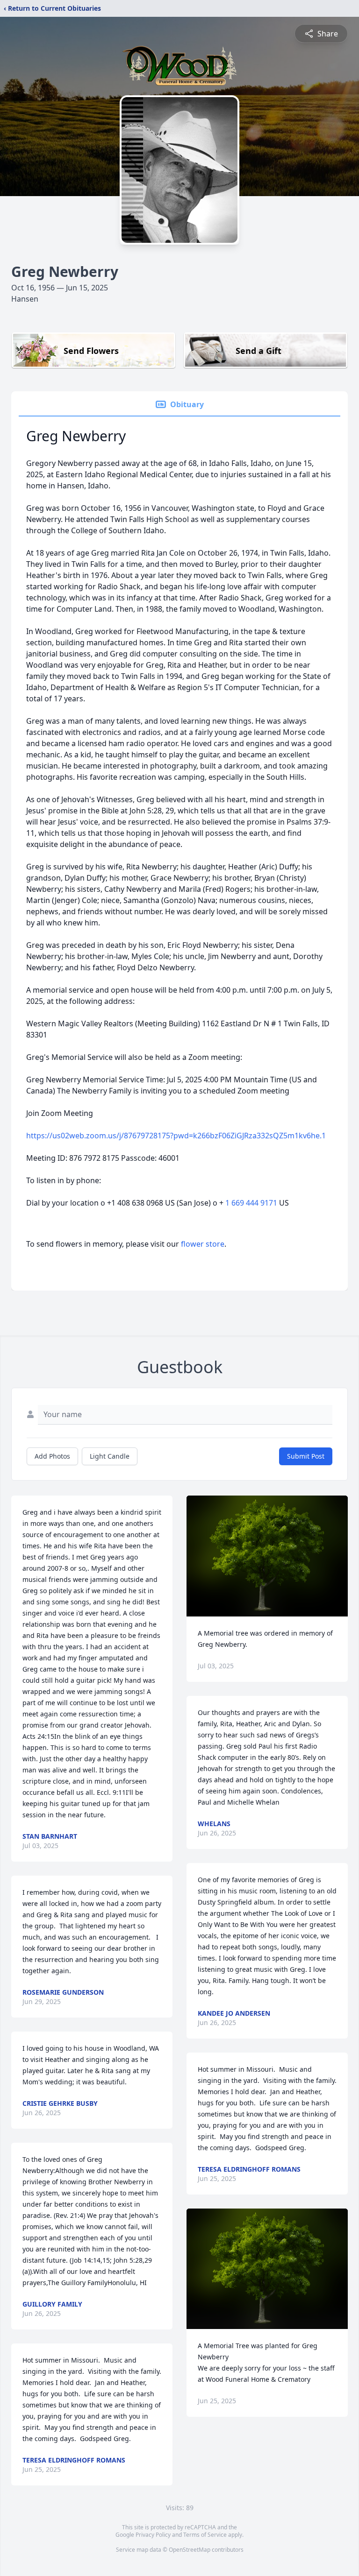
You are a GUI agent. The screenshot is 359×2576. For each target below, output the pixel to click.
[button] (267, 1556)
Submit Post (306, 1456)
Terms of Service (205, 2535)
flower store (203, 1244)
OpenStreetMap (190, 2550)
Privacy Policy (153, 2535)
